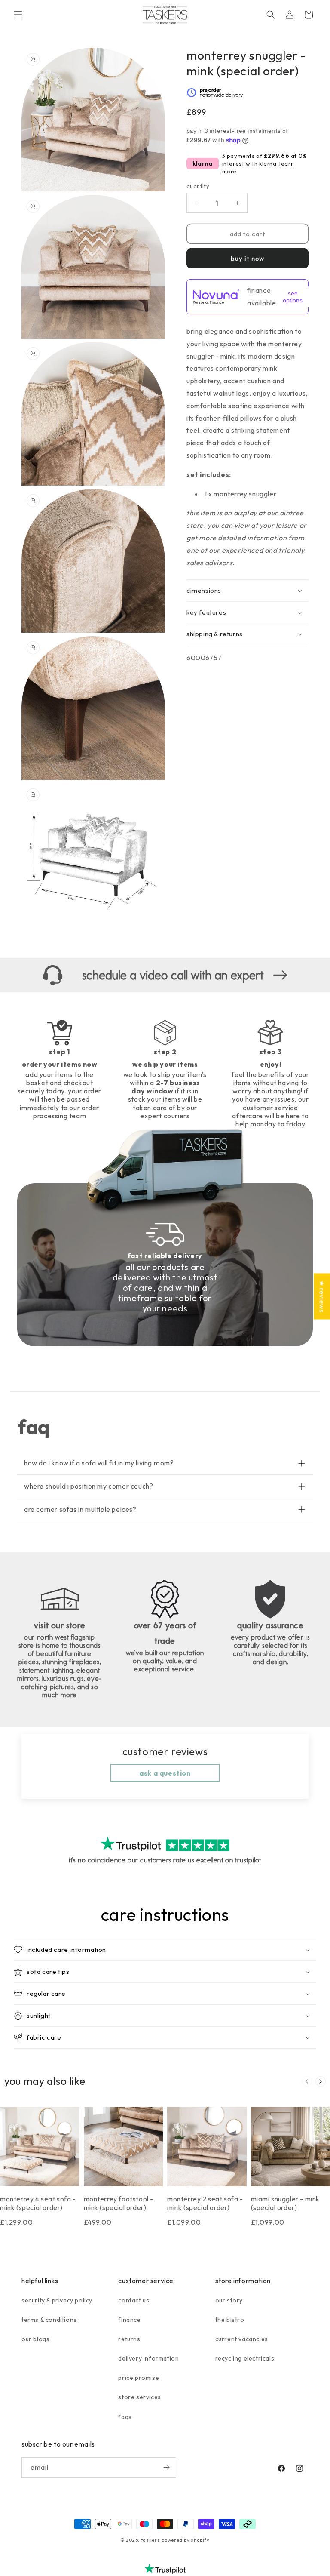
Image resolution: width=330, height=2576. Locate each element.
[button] (18, 15)
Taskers (151, 2540)
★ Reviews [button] (322, 1296)
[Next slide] (321, 2081)
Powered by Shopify (186, 2540)
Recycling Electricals (245, 2358)
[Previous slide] (307, 2081)
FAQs (125, 2417)
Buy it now (247, 258)
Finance (129, 2320)
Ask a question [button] (165, 1773)
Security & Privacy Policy (57, 2300)
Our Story (229, 2300)
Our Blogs (35, 2339)
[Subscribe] (166, 2467)
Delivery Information (148, 2358)
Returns (129, 2339)
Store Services (139, 2397)
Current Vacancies (242, 2339)
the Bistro (230, 2320)
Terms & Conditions (49, 2320)
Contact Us (134, 2300)
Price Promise (139, 2378)
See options (293, 297)
